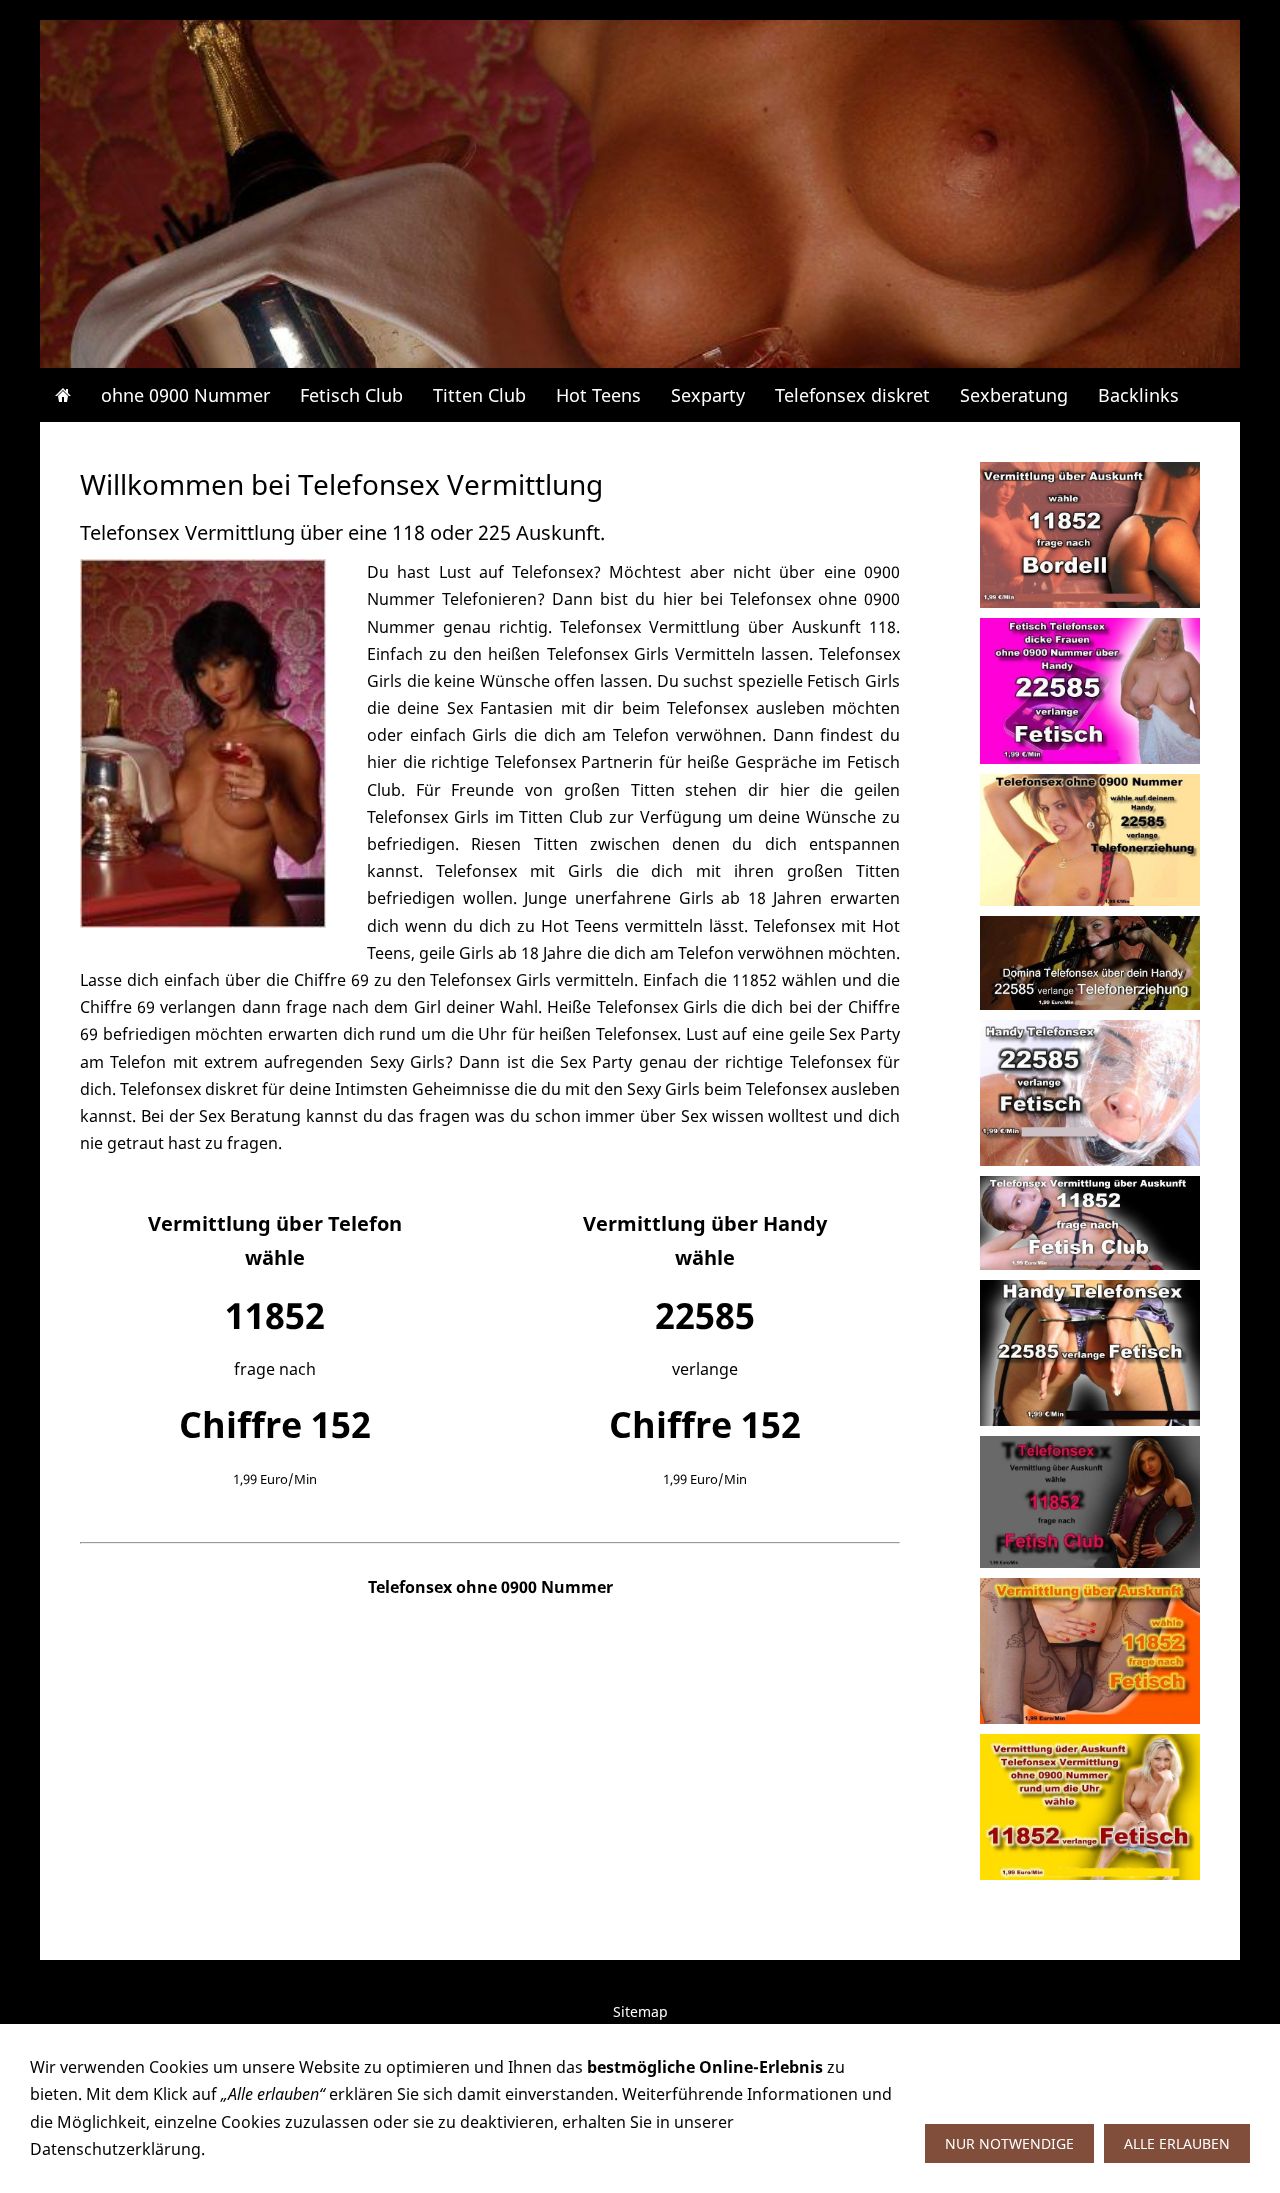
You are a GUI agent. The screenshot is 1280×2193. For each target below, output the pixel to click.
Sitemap (640, 2011)
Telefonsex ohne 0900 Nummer (490, 1587)
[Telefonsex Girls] (203, 743)
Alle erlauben (1177, 2143)
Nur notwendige (1009, 2143)
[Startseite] (63, 395)
